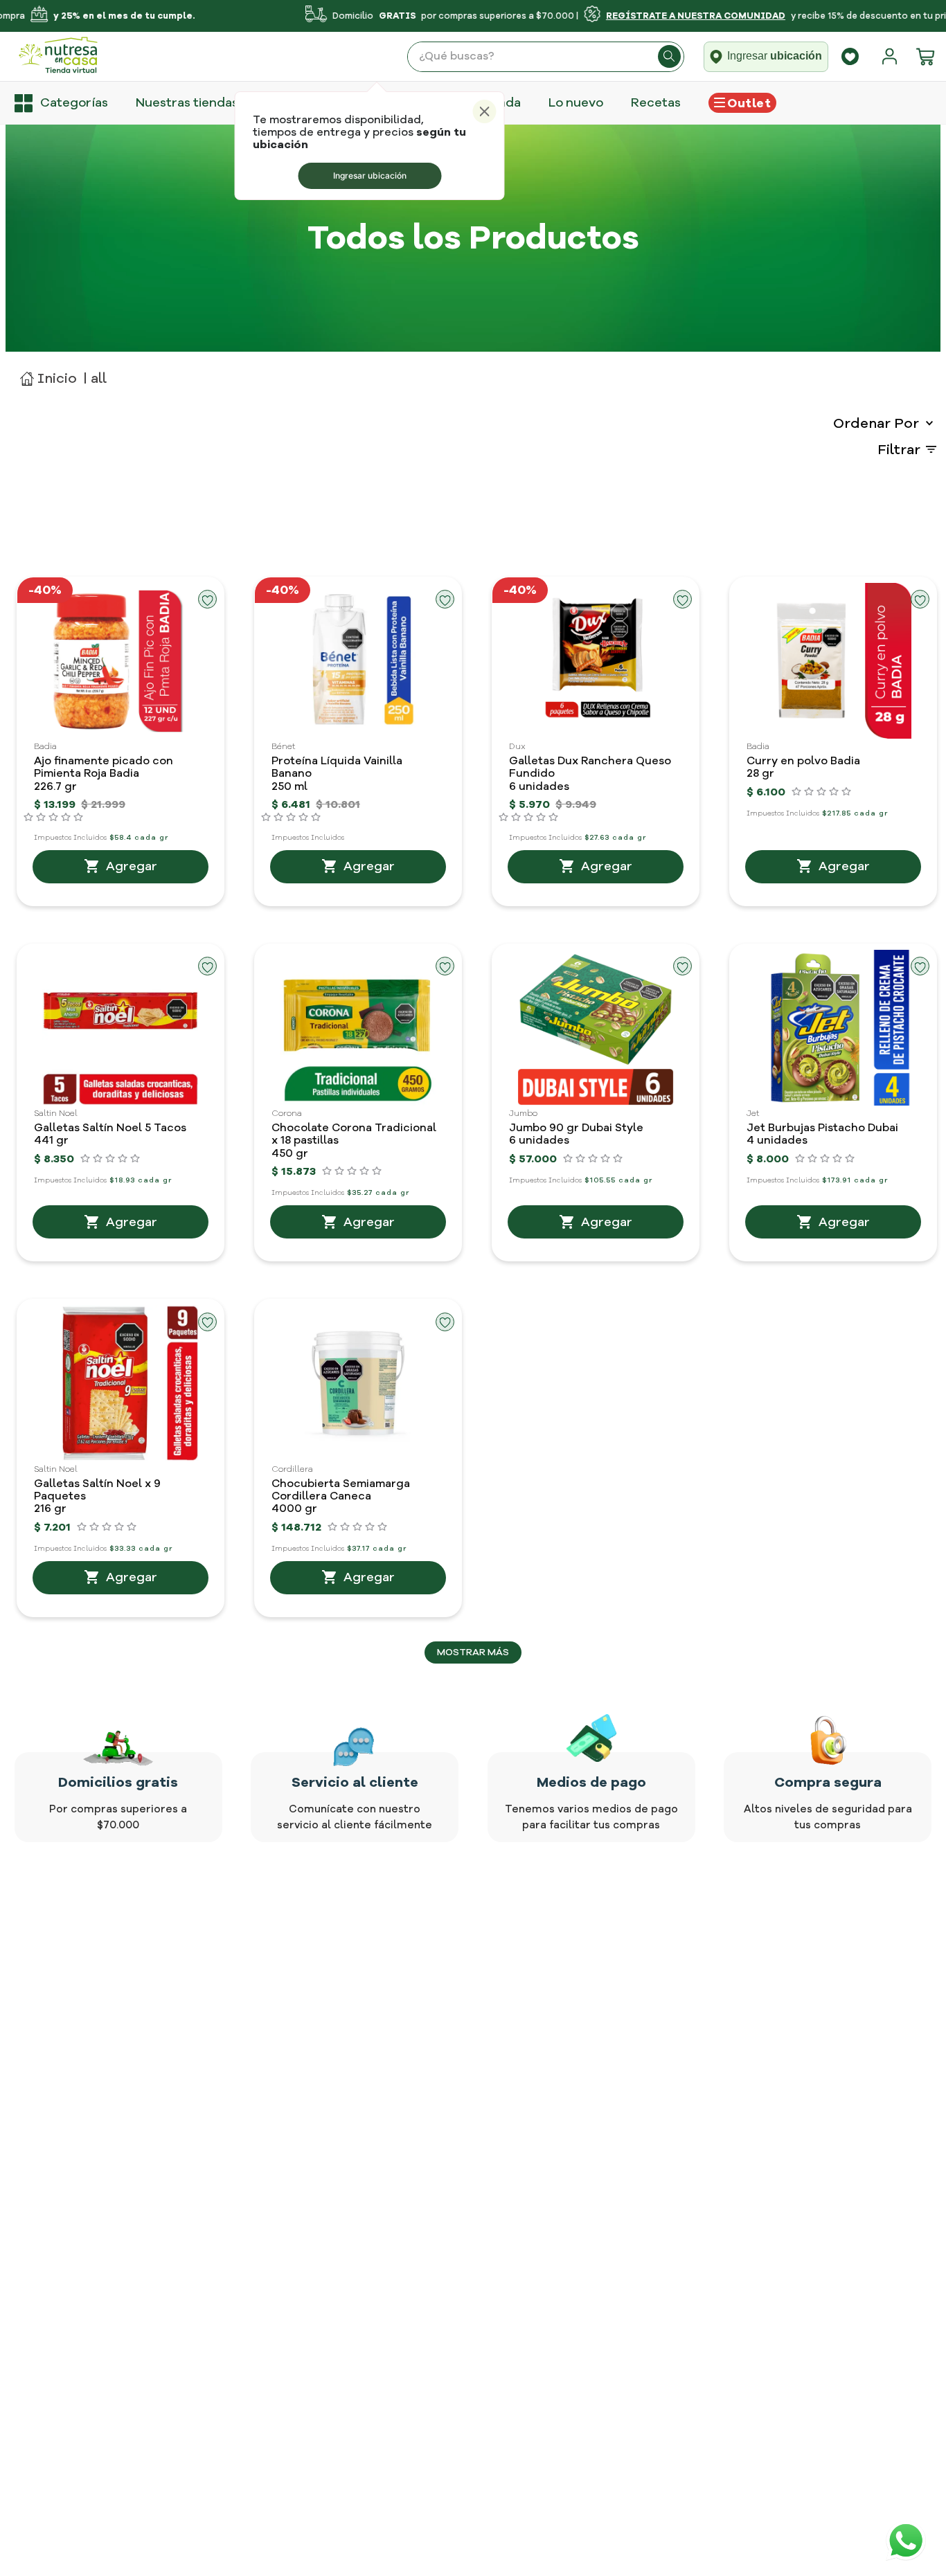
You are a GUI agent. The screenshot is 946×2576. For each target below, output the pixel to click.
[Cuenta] (893, 57)
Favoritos (850, 56)
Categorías (74, 102)
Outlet (749, 103)
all (99, 378)
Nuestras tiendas (187, 102)
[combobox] (546, 57)
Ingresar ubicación (370, 175)
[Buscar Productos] (670, 57)
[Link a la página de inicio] (48, 378)
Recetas (656, 102)
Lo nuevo (576, 102)
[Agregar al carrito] (121, 867)
